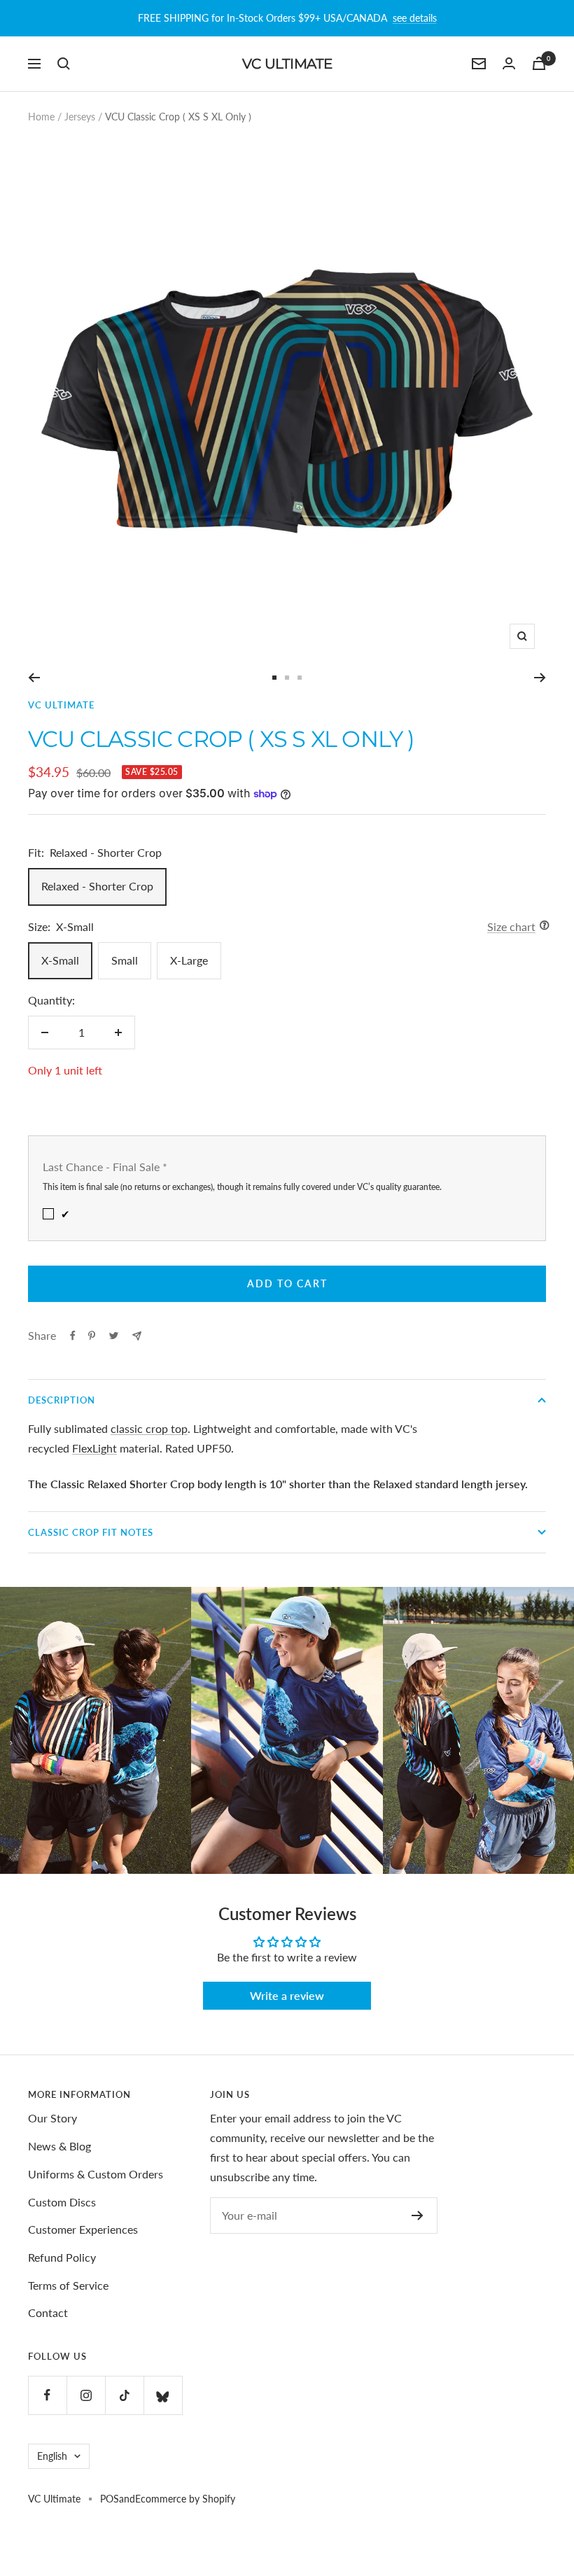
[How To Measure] (541, 927)
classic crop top (149, 1428)
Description (62, 1400)
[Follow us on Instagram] (86, 2395)
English (52, 2456)
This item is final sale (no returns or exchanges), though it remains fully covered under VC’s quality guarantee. (242, 1187)
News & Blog (59, 2146)
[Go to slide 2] (287, 678)
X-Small (60, 960)
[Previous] (34, 678)
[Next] (540, 678)
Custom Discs (62, 2202)
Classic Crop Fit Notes (91, 1532)
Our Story (52, 2118)
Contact (48, 2312)
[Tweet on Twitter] (114, 1336)
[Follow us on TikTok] (124, 2395)
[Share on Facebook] (73, 1336)
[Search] (64, 64)
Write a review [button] (287, 1995)
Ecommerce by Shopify (185, 2499)
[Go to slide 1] (274, 678)
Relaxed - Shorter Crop (97, 886)
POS (110, 2499)
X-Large (189, 960)
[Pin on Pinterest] (92, 1336)
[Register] (418, 2215)
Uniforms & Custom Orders (96, 2174)
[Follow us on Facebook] (47, 2395)
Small (125, 960)
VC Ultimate (61, 705)
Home (41, 117)
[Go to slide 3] (300, 678)
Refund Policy (62, 2257)
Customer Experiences (83, 2229)
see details (415, 18)
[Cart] (539, 63)
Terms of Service (68, 2285)
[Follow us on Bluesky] (163, 2395)
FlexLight (94, 1448)
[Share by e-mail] (137, 1336)
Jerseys (80, 117)
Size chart (511, 926)
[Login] (509, 63)
